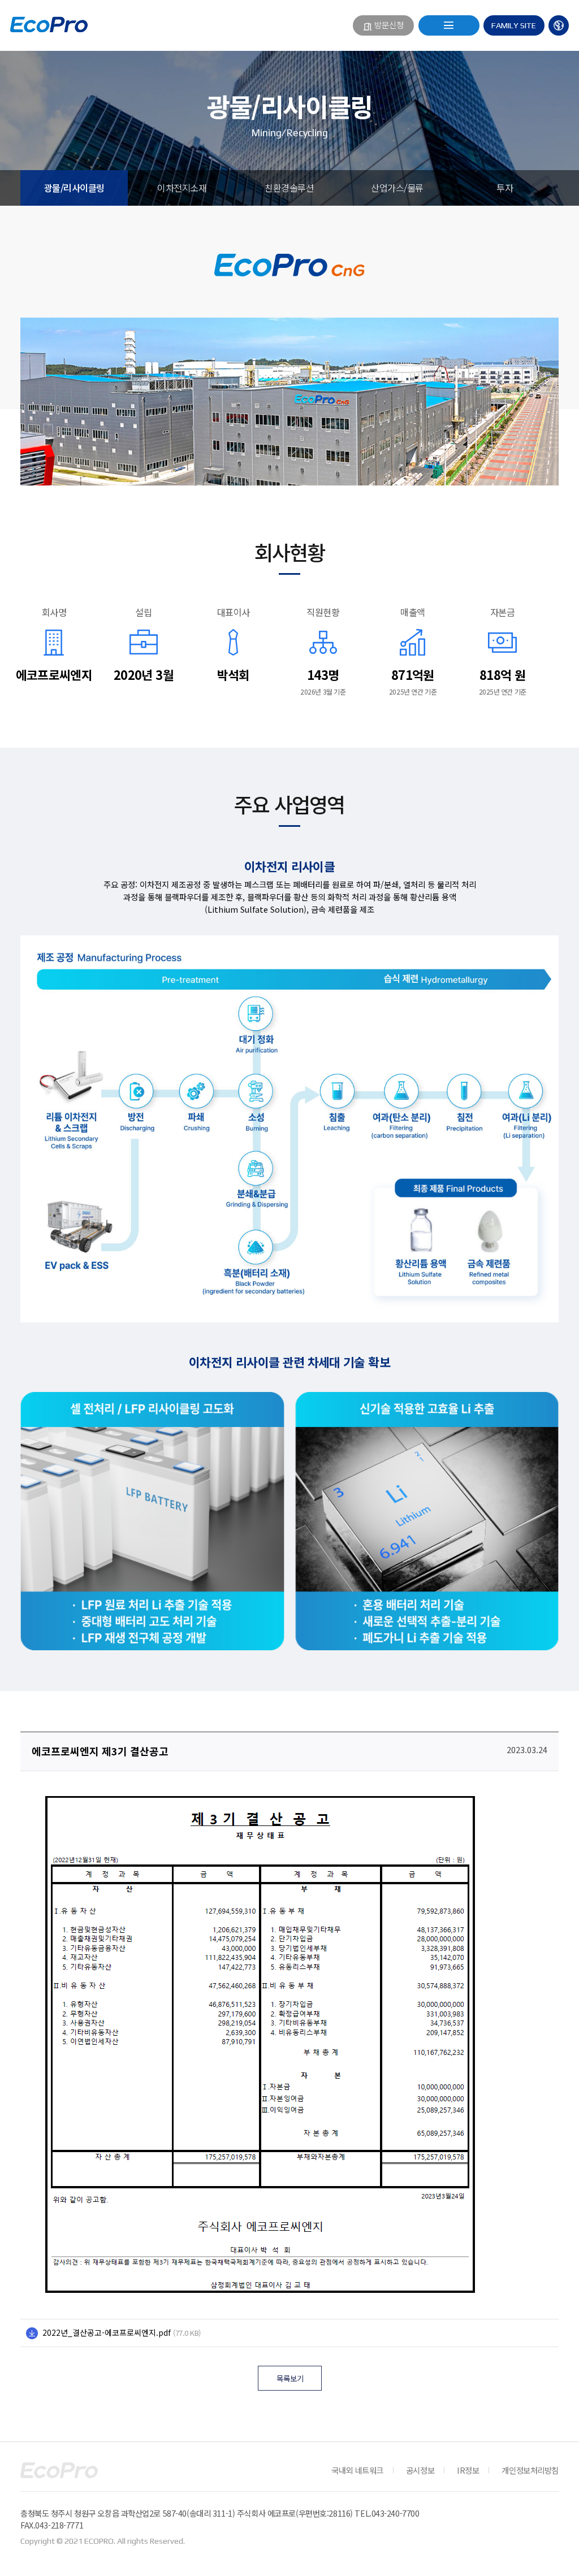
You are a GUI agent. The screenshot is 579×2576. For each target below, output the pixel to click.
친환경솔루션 (289, 188)
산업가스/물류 (397, 188)
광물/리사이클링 (74, 188)
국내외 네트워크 (357, 2470)
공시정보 (420, 2470)
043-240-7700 (396, 2513)
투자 (505, 188)
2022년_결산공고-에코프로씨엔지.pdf (107, 2332)
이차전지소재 (182, 188)
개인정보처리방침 (530, 2470)
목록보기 (290, 2378)
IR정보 (468, 2470)
